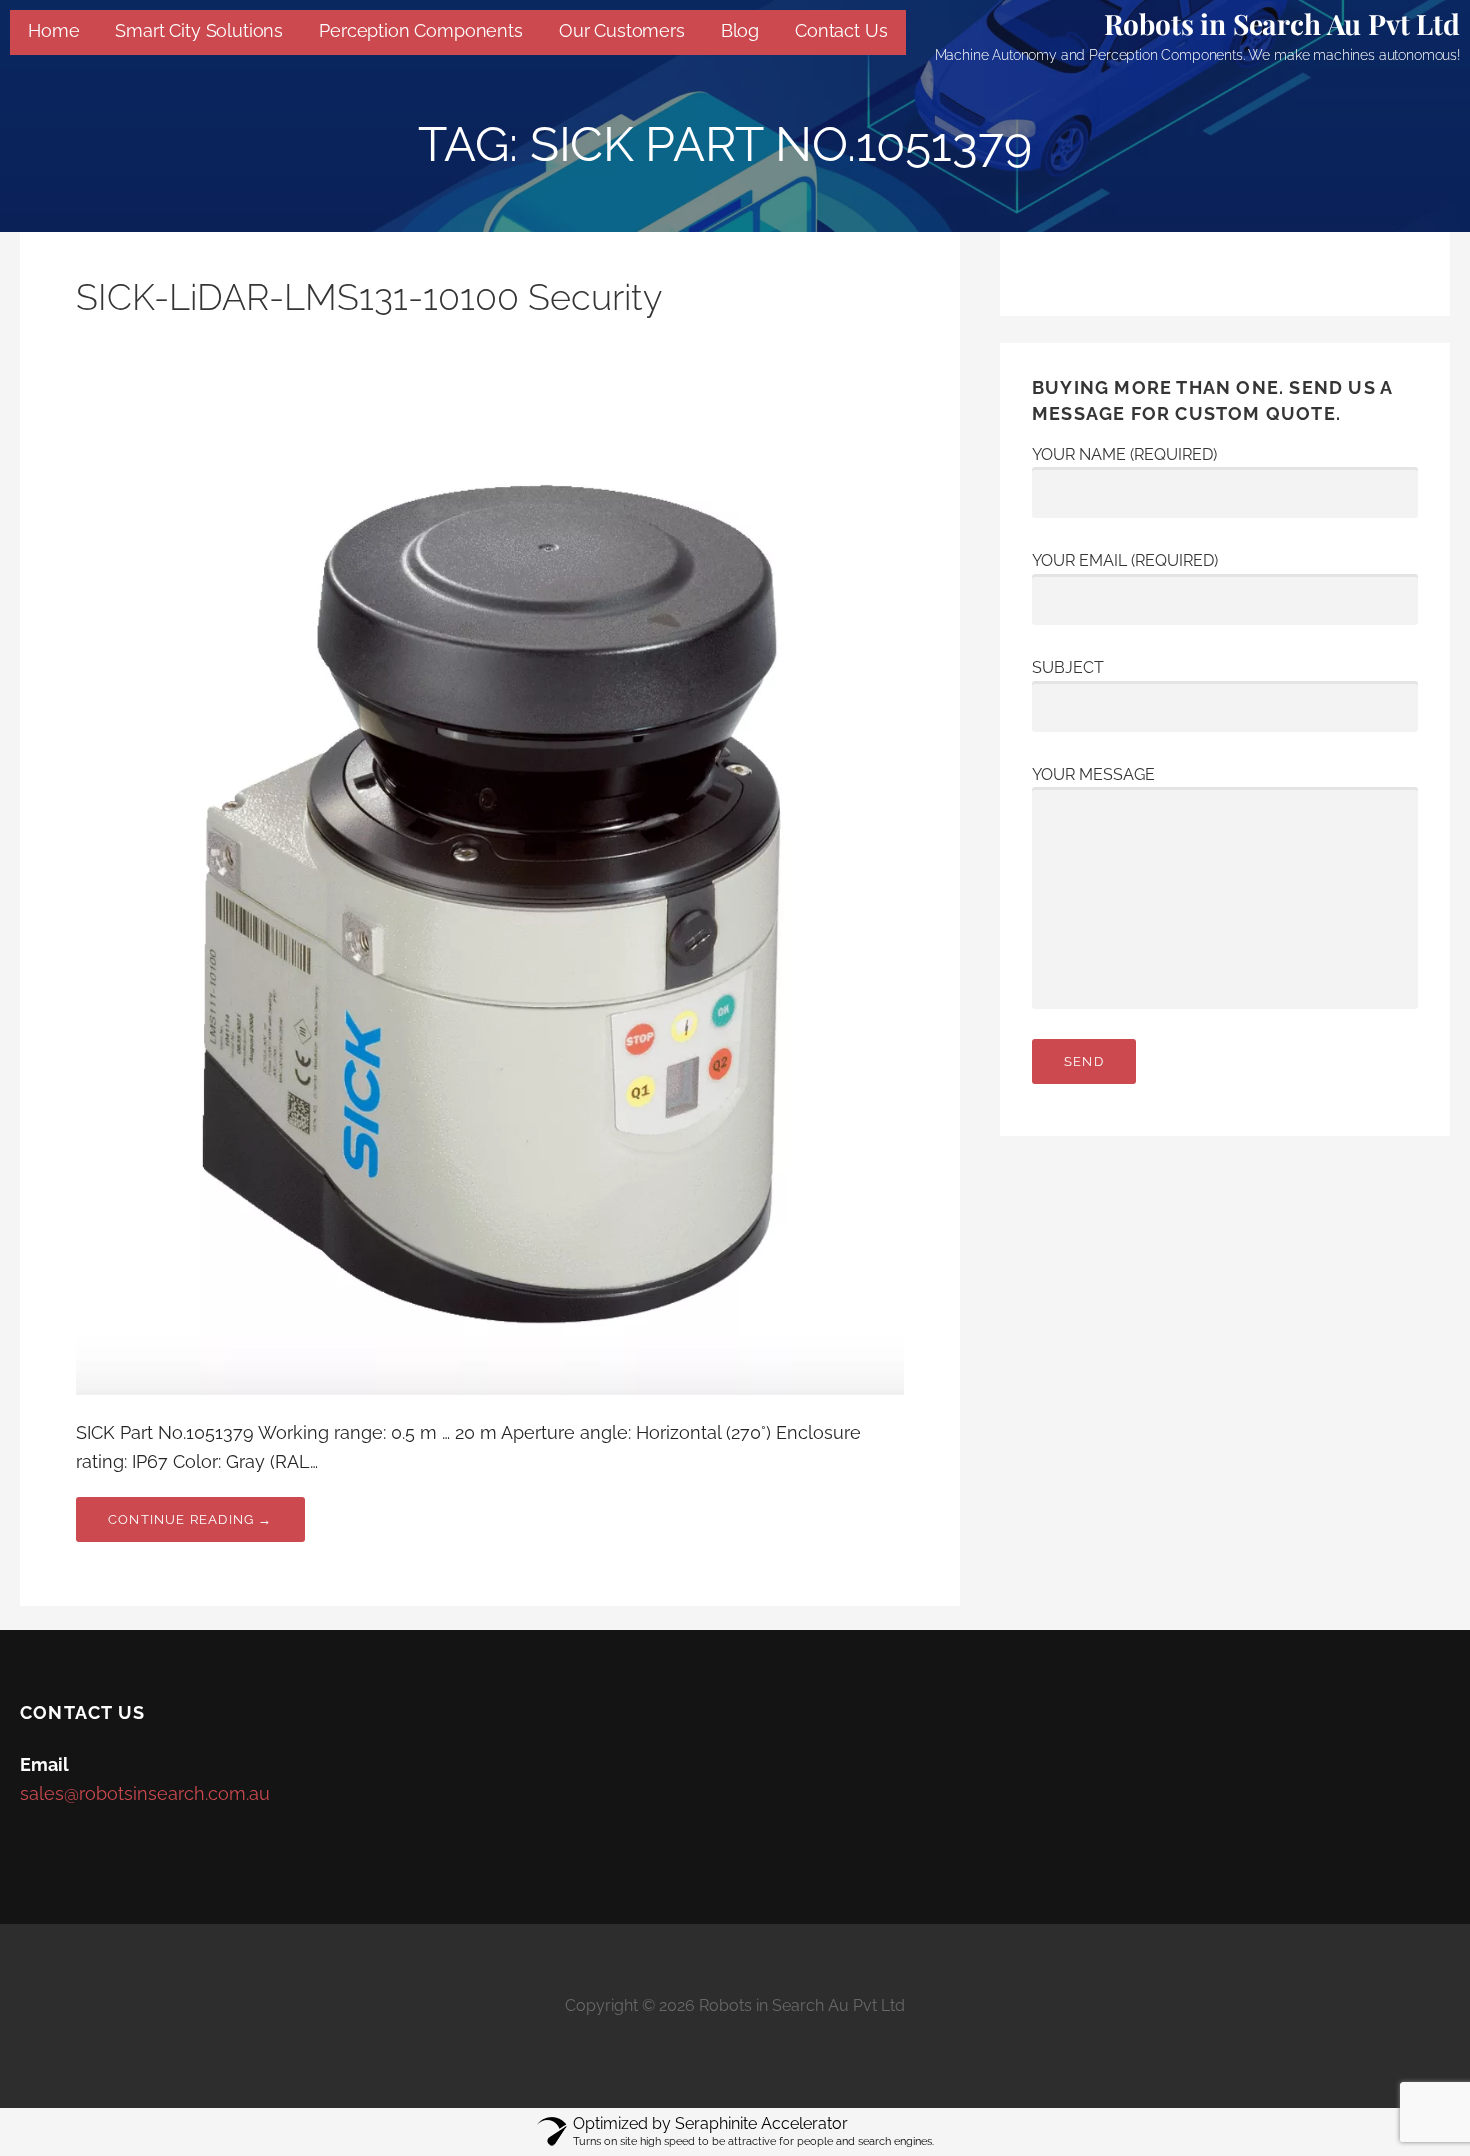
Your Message (1093, 774)
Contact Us (841, 30)
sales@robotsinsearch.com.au (145, 1793)
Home (53, 30)
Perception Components (421, 30)
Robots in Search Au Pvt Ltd (1282, 23)
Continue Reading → (190, 1519)
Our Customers (622, 30)
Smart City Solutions (199, 30)
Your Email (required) (1125, 560)
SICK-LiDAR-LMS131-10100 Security (369, 297)
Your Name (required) (1124, 454)
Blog (740, 30)
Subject (1068, 667)
